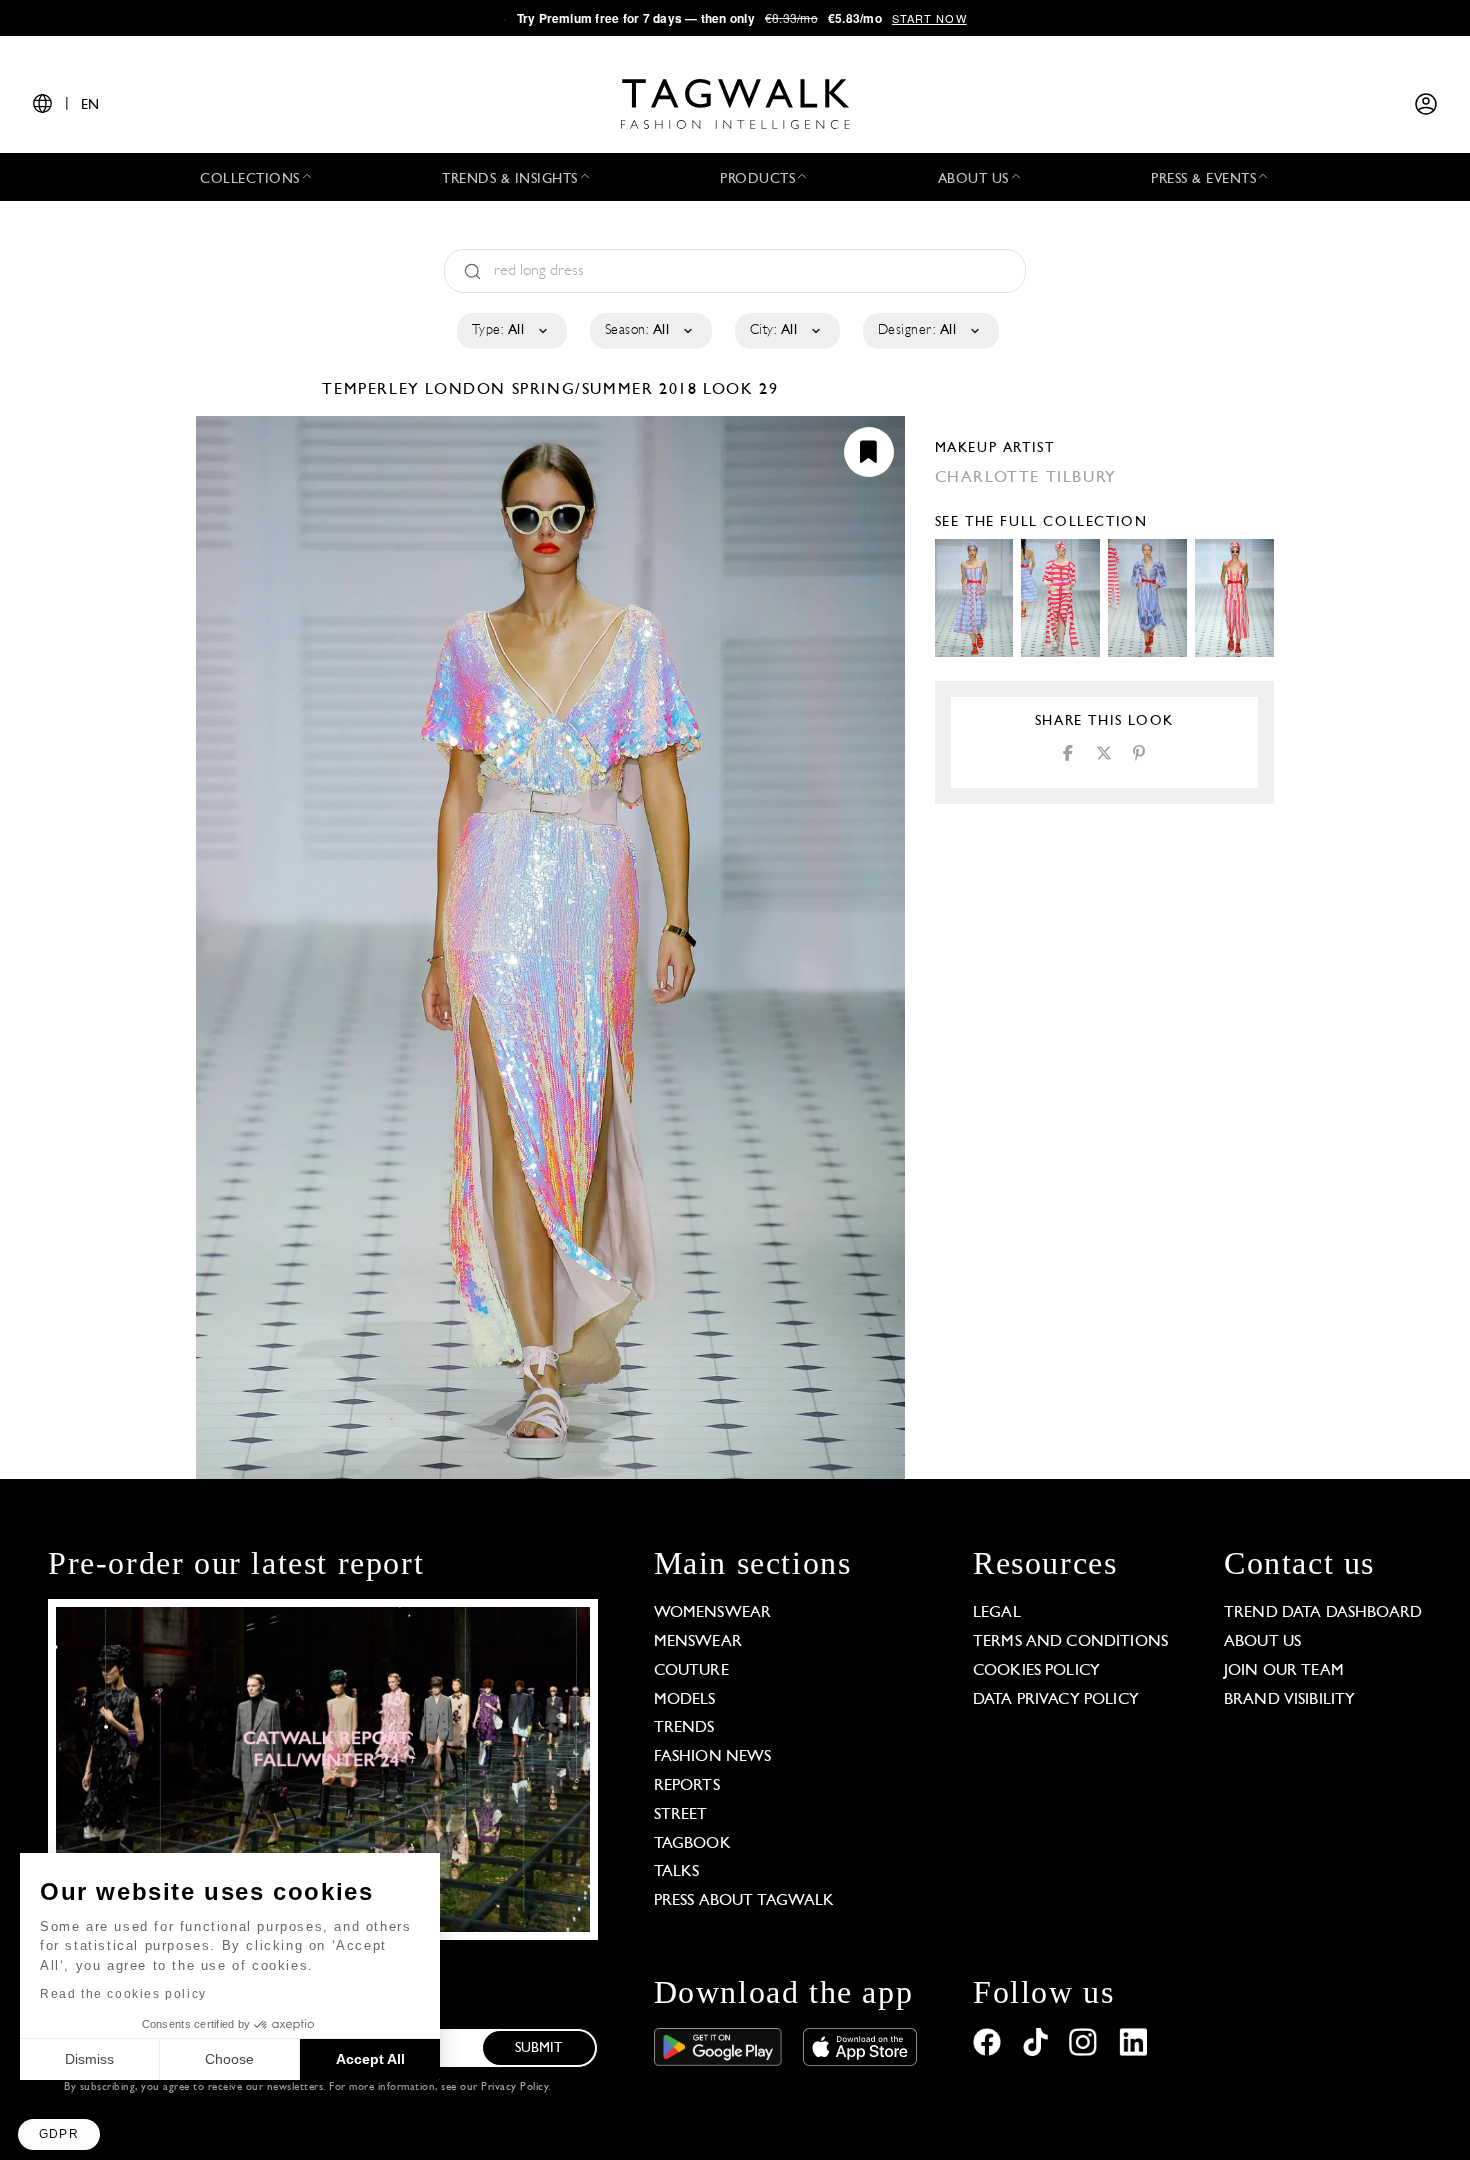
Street (681, 1815)
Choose (229, 2059)
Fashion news (713, 1757)
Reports (687, 1786)
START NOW (929, 18)
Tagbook (692, 1844)
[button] (59, 2134)
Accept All (370, 2059)
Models (685, 1700)
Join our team (1284, 1671)
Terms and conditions (1070, 1642)
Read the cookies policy (123, 1994)
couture (691, 1671)
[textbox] (510, 331)
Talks (677, 1872)
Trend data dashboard (1323, 1613)
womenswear (713, 1613)
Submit (539, 2048)
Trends (684, 1728)
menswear (698, 1642)
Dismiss (89, 2059)
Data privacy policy (1056, 1700)
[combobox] (510, 331)
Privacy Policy (514, 2087)
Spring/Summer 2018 (605, 390)
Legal (997, 1613)
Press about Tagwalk (744, 1901)
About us (1262, 1642)
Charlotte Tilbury (1026, 478)
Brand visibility (1289, 1700)
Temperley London (416, 390)
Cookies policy (1036, 1671)
